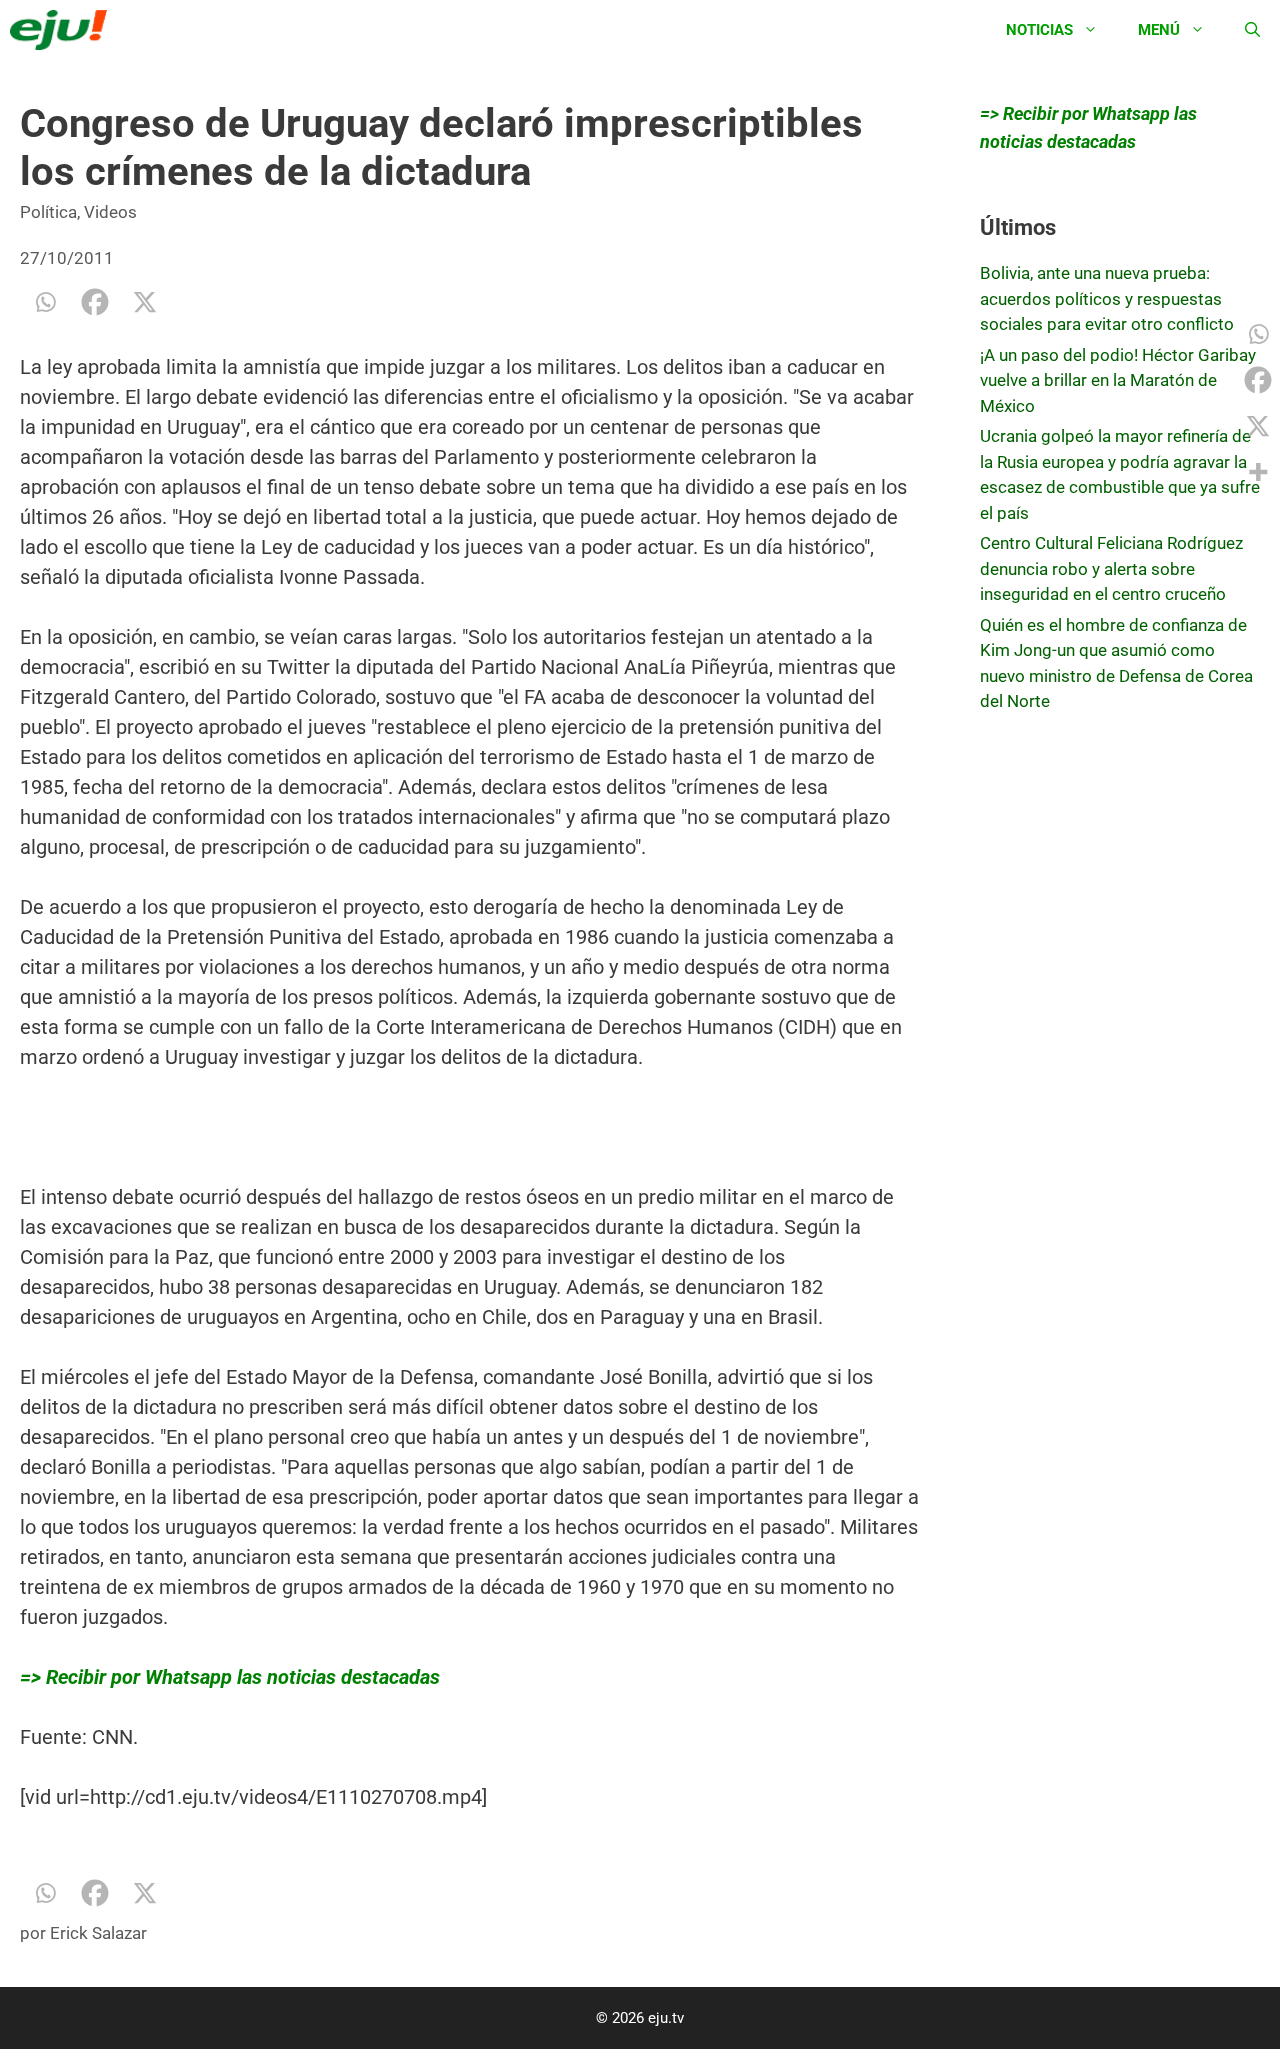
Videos (110, 212)
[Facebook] (95, 302)
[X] (145, 302)
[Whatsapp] (45, 302)
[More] (1258, 472)
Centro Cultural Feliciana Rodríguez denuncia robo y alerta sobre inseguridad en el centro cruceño (1111, 568)
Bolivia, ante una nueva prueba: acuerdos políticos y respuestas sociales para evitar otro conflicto (1107, 298)
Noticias (1039, 30)
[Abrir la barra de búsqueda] (1252, 30)
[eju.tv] (63, 30)
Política (48, 212)
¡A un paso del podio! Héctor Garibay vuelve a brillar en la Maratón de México (1118, 380)
